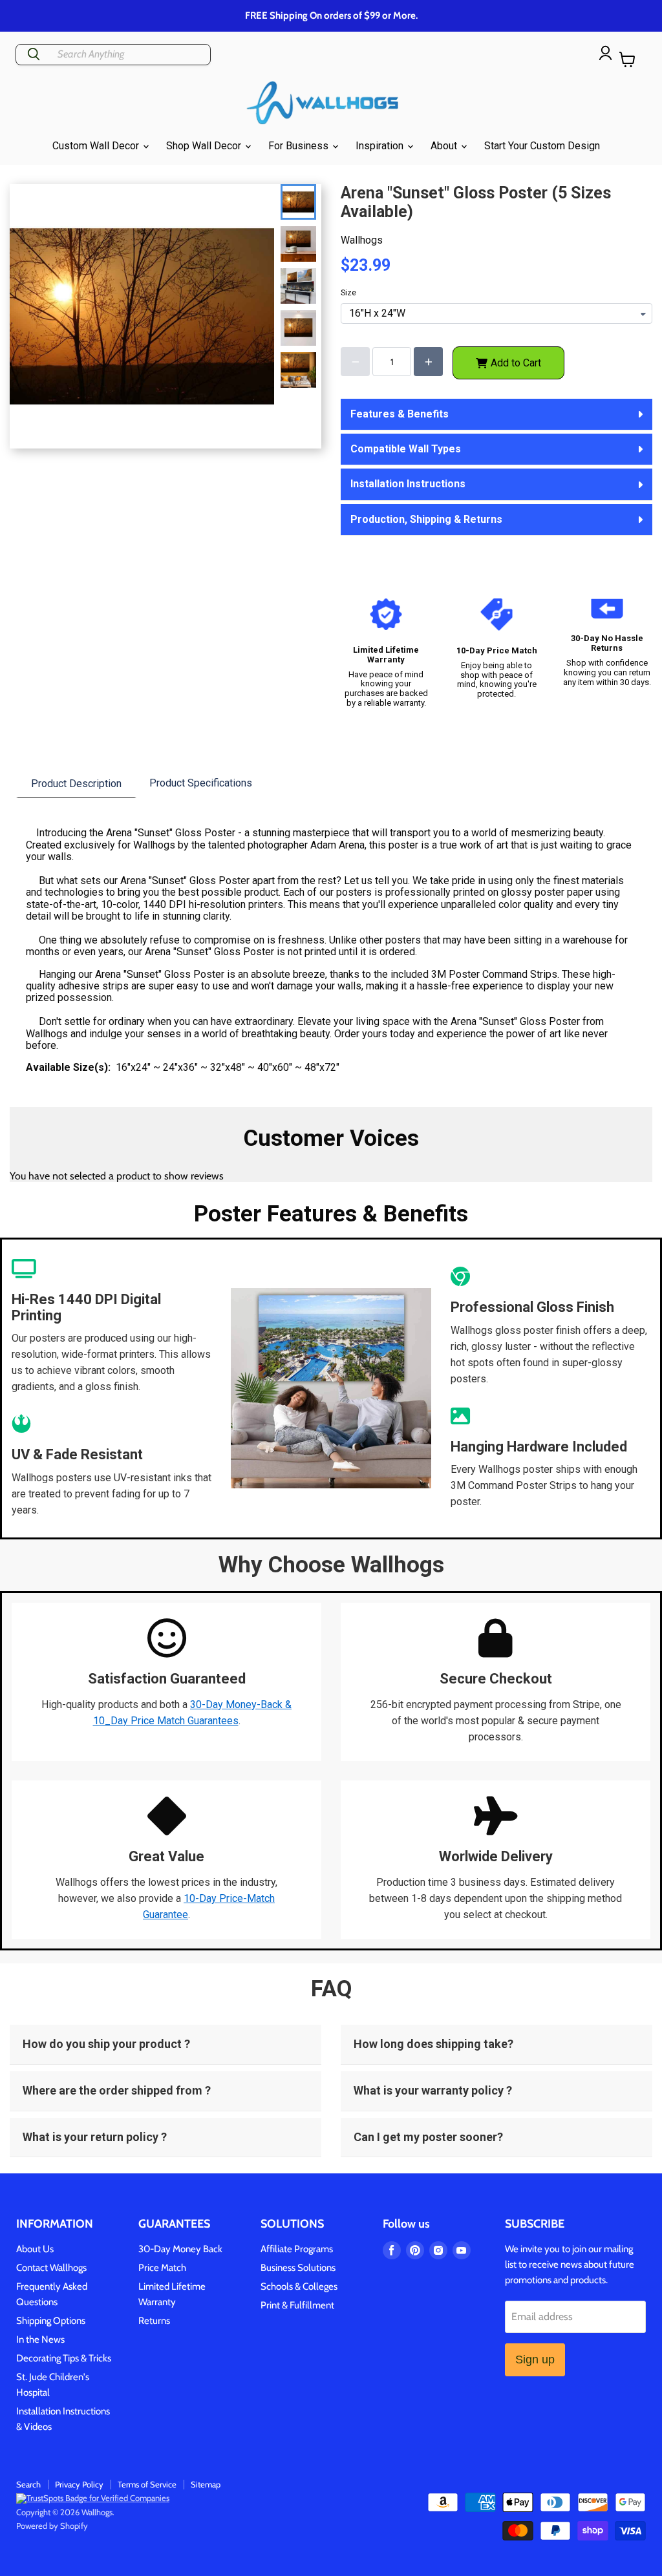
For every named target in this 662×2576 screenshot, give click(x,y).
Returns (154, 2321)
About (445, 146)
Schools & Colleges (299, 2286)
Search (28, 2484)
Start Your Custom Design (542, 146)
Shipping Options (51, 2321)
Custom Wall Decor (97, 146)
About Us (35, 2249)
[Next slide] (301, 367)
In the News (40, 2339)
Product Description (76, 784)
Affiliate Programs (297, 2249)
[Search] (34, 55)
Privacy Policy (79, 2484)
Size (348, 293)
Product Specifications (201, 783)
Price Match (162, 2268)
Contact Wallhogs (51, 2268)
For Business (300, 146)
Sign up (535, 2360)
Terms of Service (147, 2484)
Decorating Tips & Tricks (64, 2358)
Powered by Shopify (52, 2526)
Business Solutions (298, 2268)
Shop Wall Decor (205, 146)
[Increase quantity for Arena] (428, 362)
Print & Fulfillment (297, 2305)
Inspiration (381, 146)
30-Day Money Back (180, 2249)
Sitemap (206, 2484)
